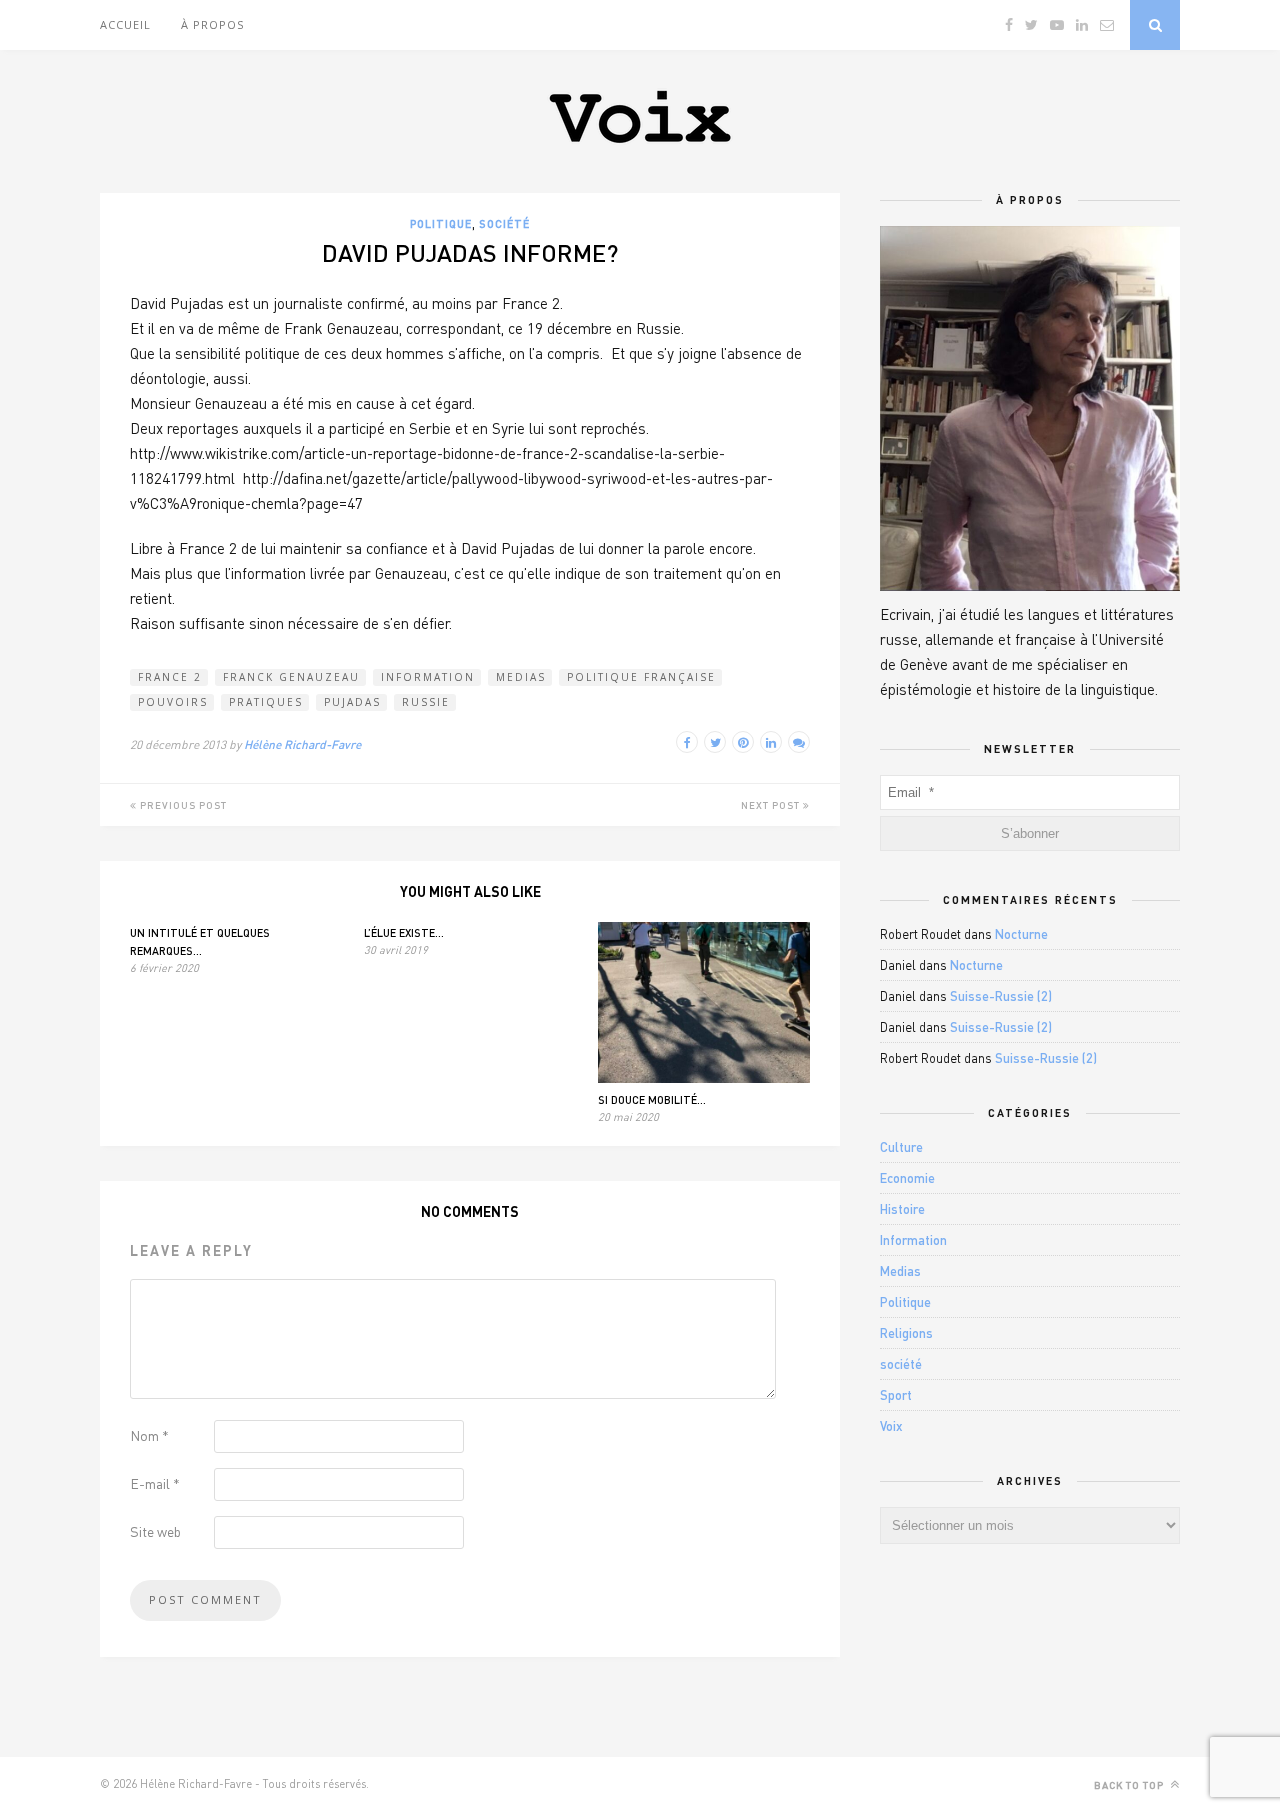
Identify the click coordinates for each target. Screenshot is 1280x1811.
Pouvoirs (173, 702)
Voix (891, 1426)
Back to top (1130, 1785)
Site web (155, 1531)
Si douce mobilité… (652, 1099)
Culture (901, 1147)
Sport (896, 1395)
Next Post (772, 805)
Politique (441, 223)
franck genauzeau (291, 677)
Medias (521, 677)
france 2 (170, 677)
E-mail (155, 1483)
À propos (212, 24)
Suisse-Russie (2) (1001, 996)
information (428, 677)
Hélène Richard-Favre (302, 744)
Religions (906, 1333)
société (504, 223)
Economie (907, 1178)
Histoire (902, 1209)
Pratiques (266, 702)
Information (913, 1240)
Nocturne (1021, 934)
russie (426, 702)
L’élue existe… (404, 932)
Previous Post (182, 805)
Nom (149, 1435)
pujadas (352, 702)
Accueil (125, 24)
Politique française (641, 677)
